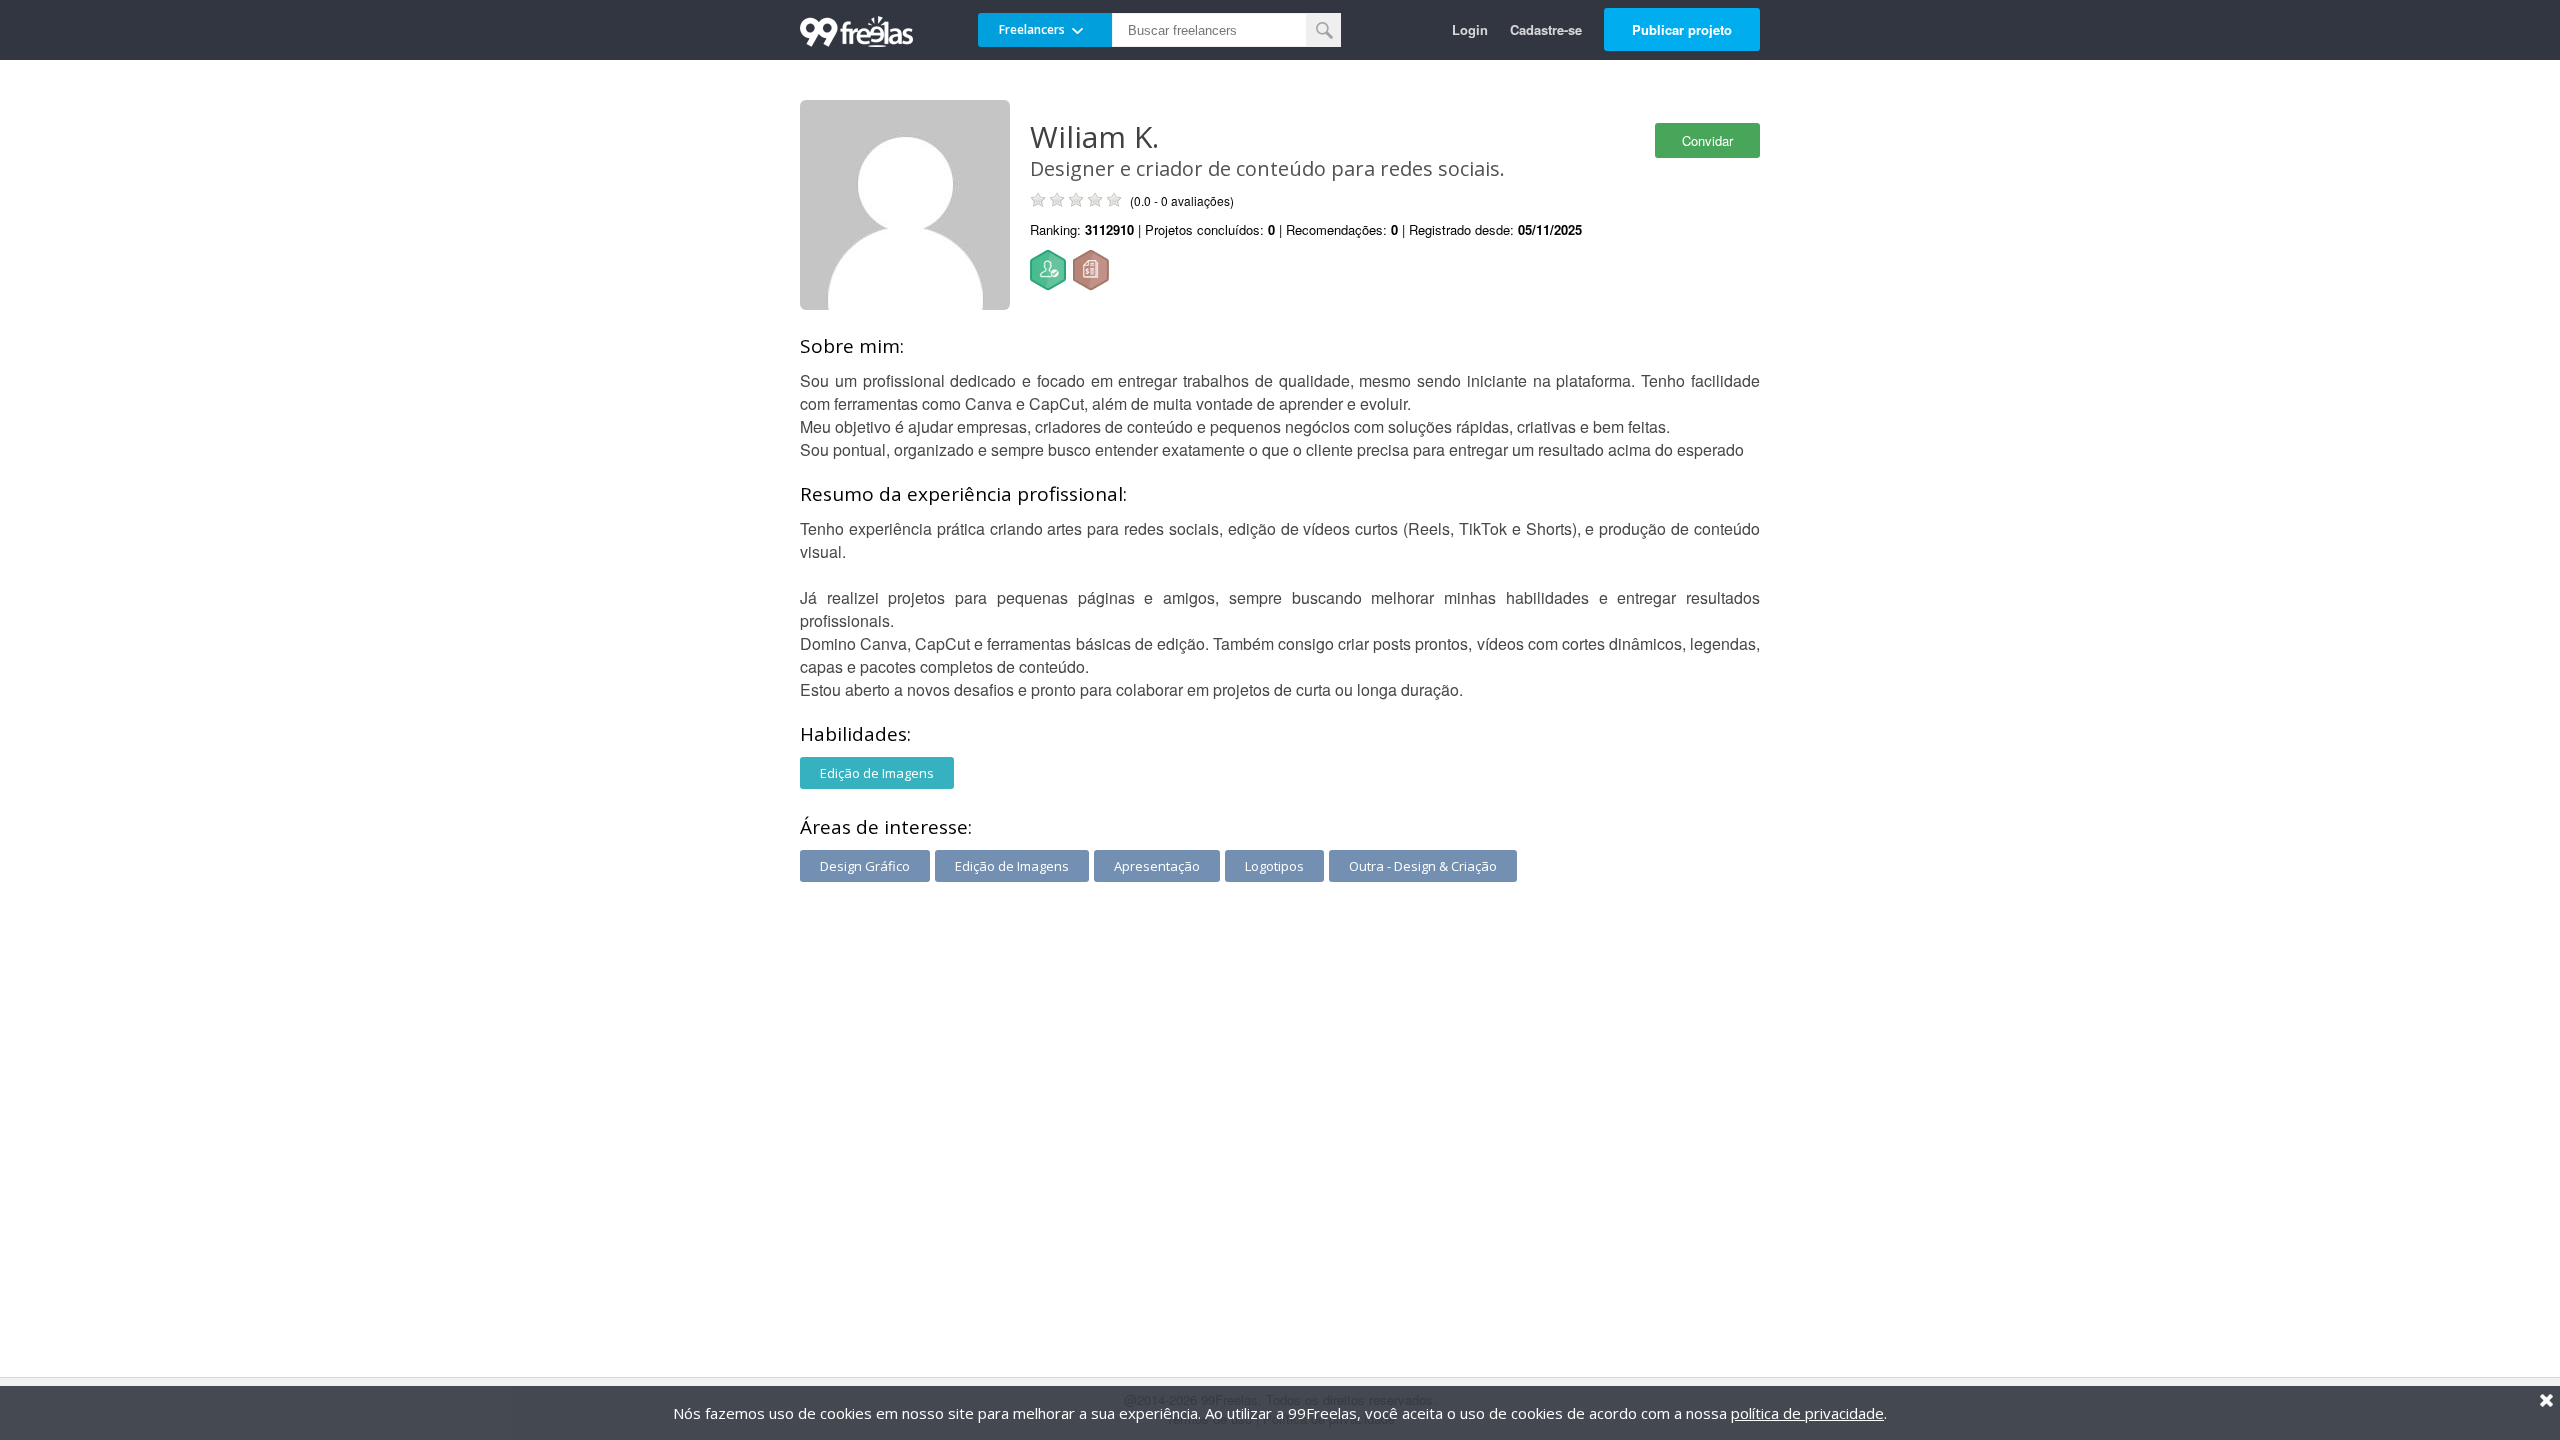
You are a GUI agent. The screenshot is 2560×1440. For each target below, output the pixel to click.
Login (1470, 29)
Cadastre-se (1546, 29)
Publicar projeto (1682, 29)
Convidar (1707, 140)
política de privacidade (1807, 1413)
